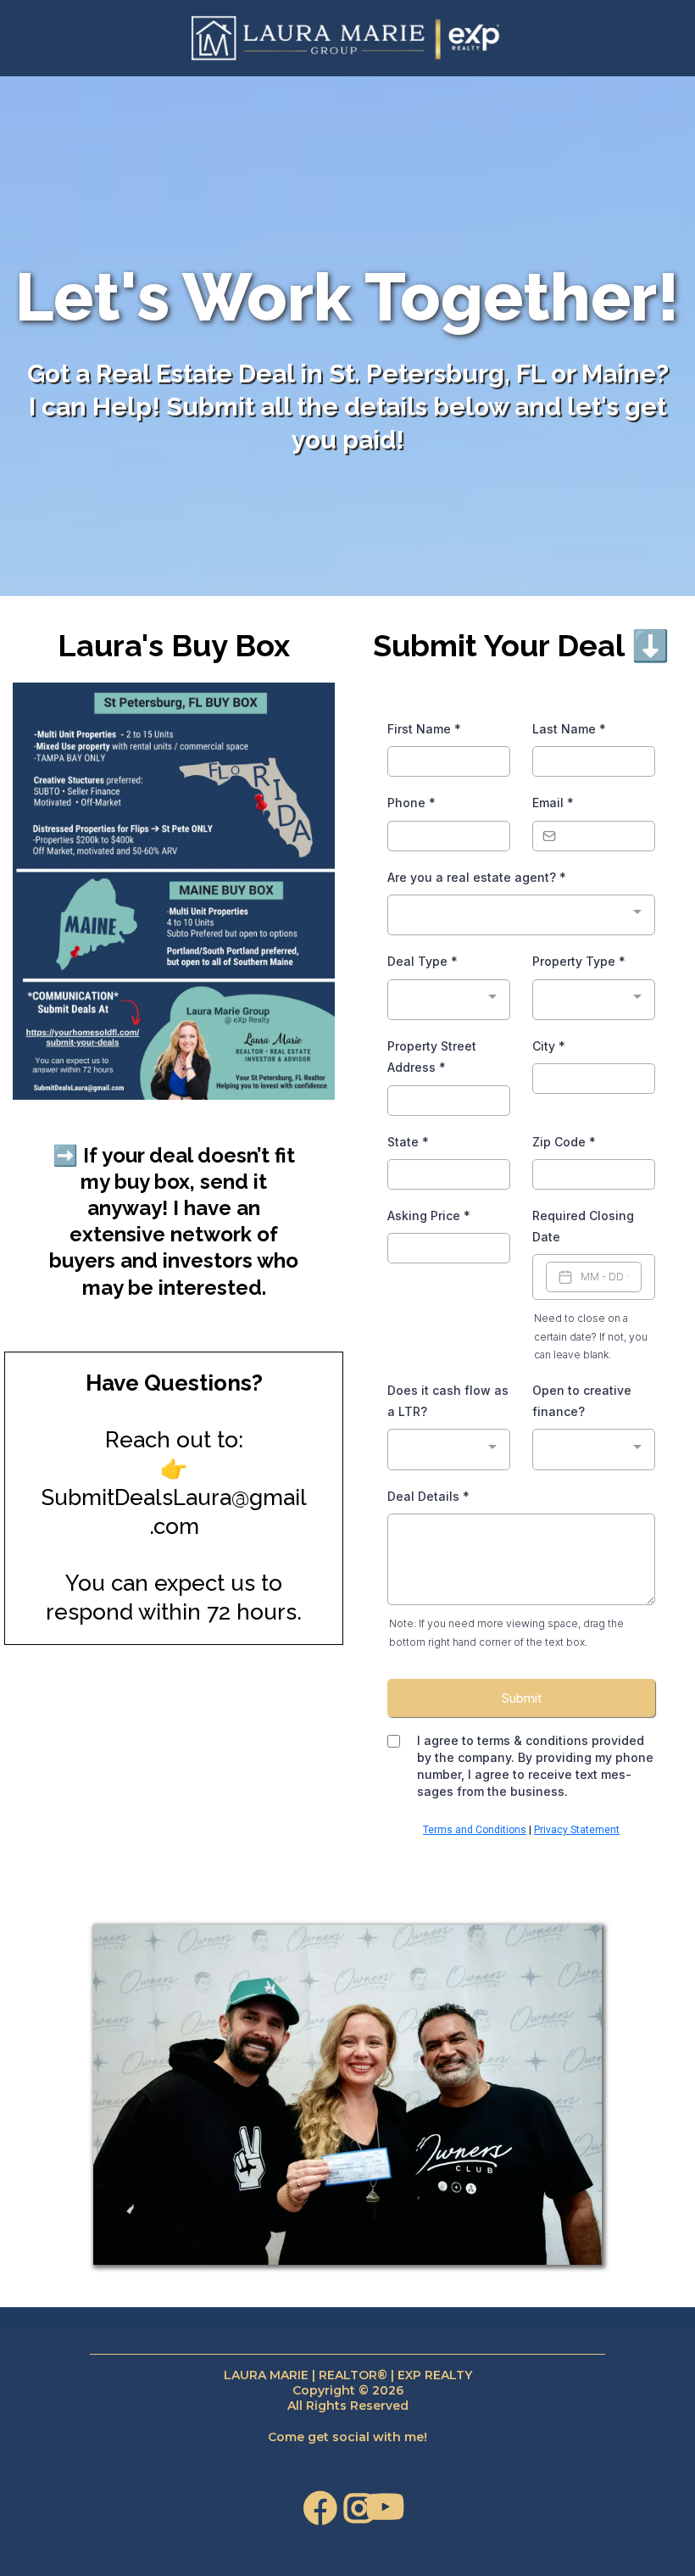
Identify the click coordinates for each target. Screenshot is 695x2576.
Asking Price (429, 1216)
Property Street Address (432, 1057)
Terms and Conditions (475, 1830)
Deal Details (428, 1496)
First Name (424, 729)
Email (553, 803)
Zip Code (564, 1142)
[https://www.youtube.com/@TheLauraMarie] (387, 2515)
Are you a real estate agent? (477, 877)
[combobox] (521, 915)
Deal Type (423, 961)
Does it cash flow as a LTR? (448, 1401)
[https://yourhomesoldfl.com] (347, 38)
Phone (411, 803)
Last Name (569, 729)
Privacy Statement (577, 1830)
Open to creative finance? (582, 1401)
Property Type (579, 961)
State (408, 1142)
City (549, 1046)
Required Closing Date (583, 1226)
